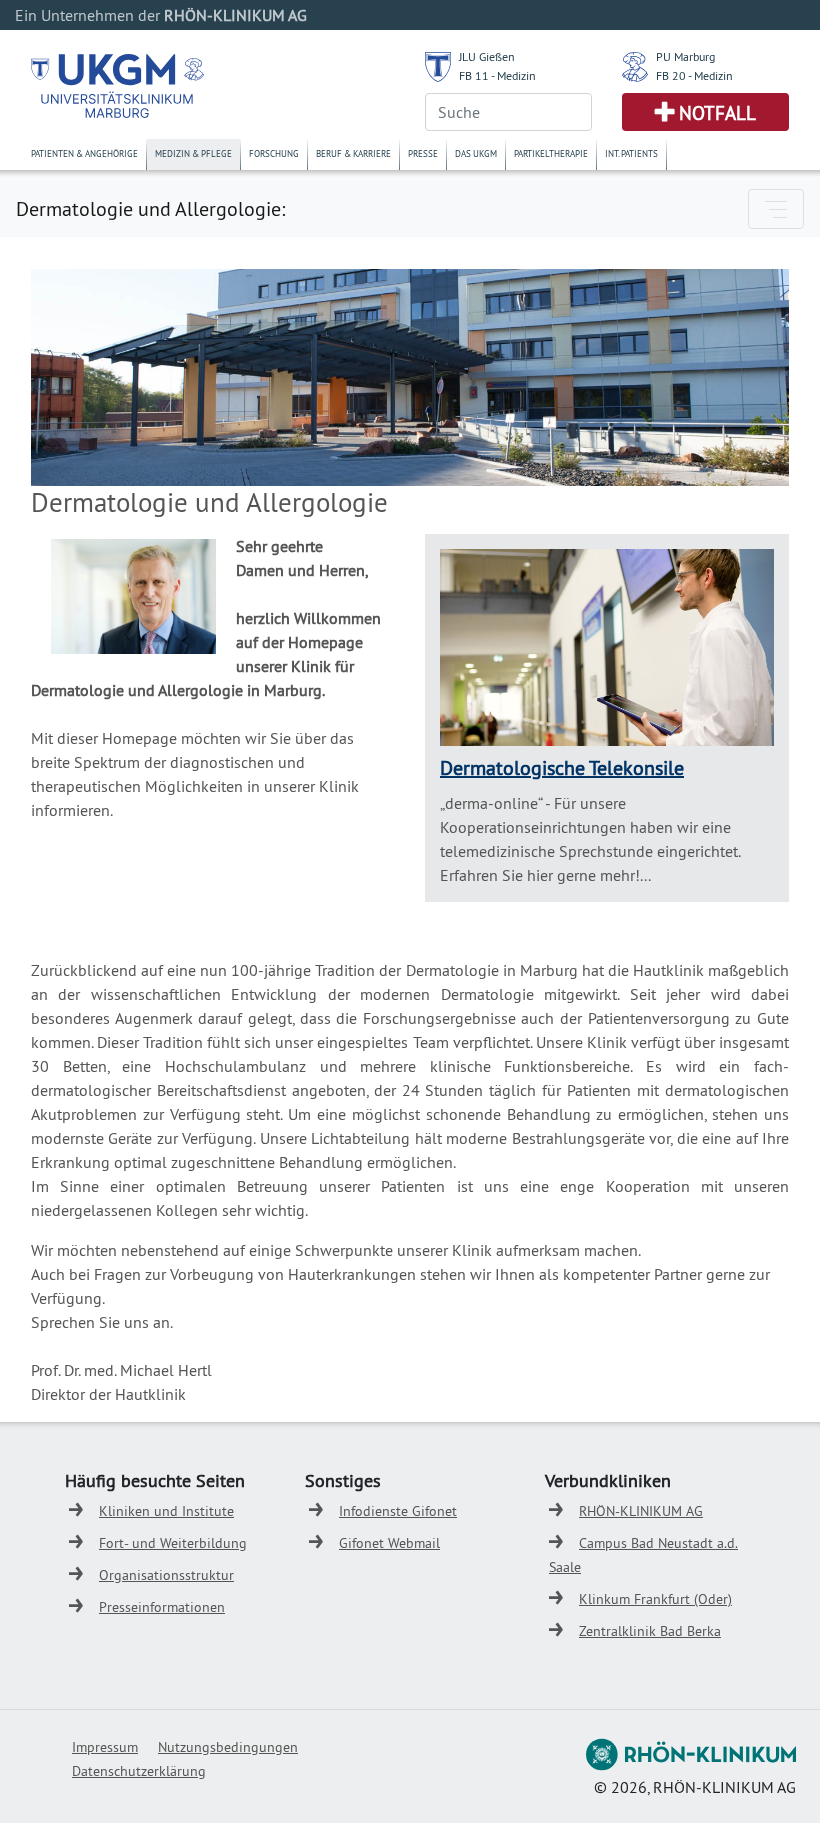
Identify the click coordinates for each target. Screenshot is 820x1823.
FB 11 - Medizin (497, 75)
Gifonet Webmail (389, 1543)
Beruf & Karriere (353, 153)
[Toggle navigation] (776, 209)
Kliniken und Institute (166, 1511)
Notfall (717, 113)
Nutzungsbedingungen (228, 1747)
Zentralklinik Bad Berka (650, 1631)
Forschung (274, 153)
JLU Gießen (487, 56)
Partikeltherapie (551, 153)
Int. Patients (631, 153)
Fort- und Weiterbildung (173, 1543)
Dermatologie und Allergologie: (150, 208)
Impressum (105, 1747)
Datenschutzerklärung (139, 1771)
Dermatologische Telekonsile (562, 767)
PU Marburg (685, 56)
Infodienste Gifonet (398, 1511)
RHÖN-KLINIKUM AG (641, 1511)
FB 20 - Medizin (694, 75)
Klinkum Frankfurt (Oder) (655, 1599)
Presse (423, 153)
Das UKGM (476, 153)
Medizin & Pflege (193, 153)
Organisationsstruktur (166, 1575)
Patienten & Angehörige (84, 153)
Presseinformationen (162, 1607)
